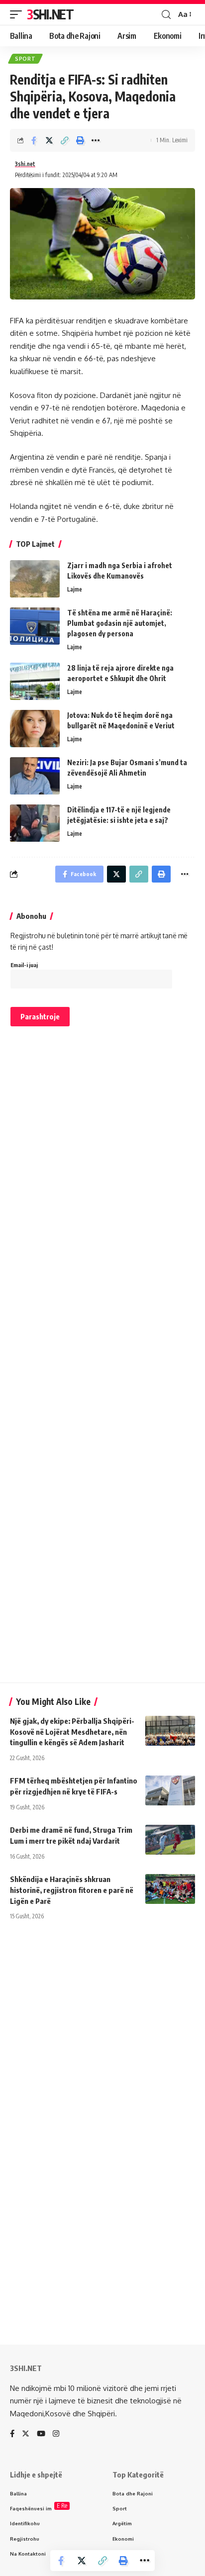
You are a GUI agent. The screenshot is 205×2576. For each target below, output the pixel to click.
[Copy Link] (65, 140)
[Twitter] (26, 2434)
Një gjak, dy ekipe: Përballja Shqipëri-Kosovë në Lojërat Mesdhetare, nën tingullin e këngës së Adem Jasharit (72, 1732)
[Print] (80, 140)
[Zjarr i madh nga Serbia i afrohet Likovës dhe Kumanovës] (35, 579)
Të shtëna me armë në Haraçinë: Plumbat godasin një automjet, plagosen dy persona (120, 623)
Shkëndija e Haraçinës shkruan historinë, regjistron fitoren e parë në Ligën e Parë (72, 1890)
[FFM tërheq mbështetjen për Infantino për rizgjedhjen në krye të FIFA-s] (170, 1790)
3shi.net (25, 164)
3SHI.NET (50, 14)
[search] (166, 15)
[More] (96, 140)
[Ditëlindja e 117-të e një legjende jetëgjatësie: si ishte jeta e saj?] (35, 823)
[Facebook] (12, 2434)
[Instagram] (56, 2434)
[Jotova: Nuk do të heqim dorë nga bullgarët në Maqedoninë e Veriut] (35, 729)
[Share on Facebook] (34, 140)
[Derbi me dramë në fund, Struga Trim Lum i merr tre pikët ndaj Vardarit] (170, 1840)
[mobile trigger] (18, 14)
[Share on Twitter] (49, 140)
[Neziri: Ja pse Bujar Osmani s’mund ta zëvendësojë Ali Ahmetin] (35, 776)
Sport (25, 59)
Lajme (75, 589)
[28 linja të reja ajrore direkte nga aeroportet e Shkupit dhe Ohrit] (35, 681)
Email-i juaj (24, 965)
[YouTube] (41, 2434)
